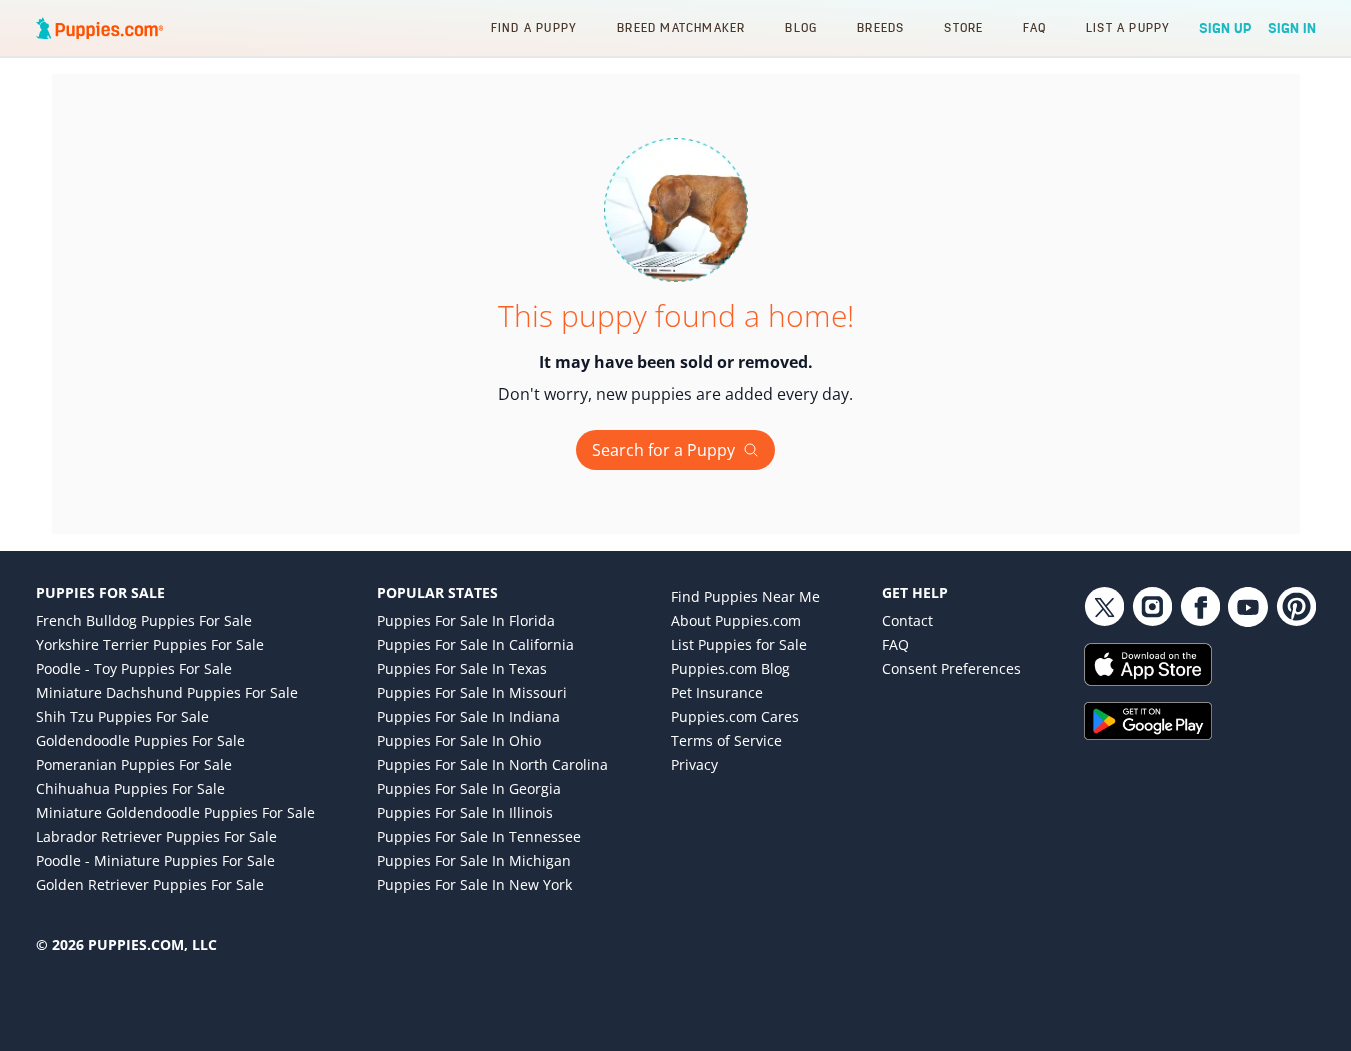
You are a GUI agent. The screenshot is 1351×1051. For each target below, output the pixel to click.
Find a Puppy (534, 27)
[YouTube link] (1248, 607)
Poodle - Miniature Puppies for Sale (155, 860)
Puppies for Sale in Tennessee (479, 836)
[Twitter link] (1104, 607)
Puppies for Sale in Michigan (474, 860)
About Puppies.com (736, 620)
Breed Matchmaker (681, 27)
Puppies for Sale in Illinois (465, 812)
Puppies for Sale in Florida (466, 620)
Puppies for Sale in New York (474, 884)
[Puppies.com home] (100, 28)
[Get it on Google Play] (1200, 721)
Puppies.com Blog (730, 668)
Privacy (694, 764)
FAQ (1034, 27)
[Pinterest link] (1296, 607)
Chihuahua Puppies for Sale (130, 788)
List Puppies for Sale (739, 644)
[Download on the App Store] (1200, 664)
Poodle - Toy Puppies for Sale (134, 668)
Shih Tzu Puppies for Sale (122, 716)
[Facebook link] (1200, 607)
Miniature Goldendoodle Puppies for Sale (175, 812)
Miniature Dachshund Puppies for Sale (167, 692)
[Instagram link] (1152, 607)
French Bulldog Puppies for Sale (144, 620)
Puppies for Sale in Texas (462, 668)
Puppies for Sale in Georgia (469, 788)
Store (963, 27)
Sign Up (1225, 28)
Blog (801, 27)
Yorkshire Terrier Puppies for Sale (150, 644)
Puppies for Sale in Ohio (459, 740)
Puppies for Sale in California (475, 644)
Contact (907, 620)
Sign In (1292, 28)
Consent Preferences (951, 668)
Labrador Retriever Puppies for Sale (156, 836)
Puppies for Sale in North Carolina (492, 764)
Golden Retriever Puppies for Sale (150, 884)
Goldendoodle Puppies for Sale (140, 740)
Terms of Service (726, 740)
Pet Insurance (717, 692)
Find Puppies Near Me (745, 596)
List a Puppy (1128, 27)
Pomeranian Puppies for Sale (134, 764)
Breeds (880, 27)
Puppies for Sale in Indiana (468, 716)
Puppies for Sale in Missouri (472, 692)
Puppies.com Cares (735, 716)
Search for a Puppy (663, 450)
